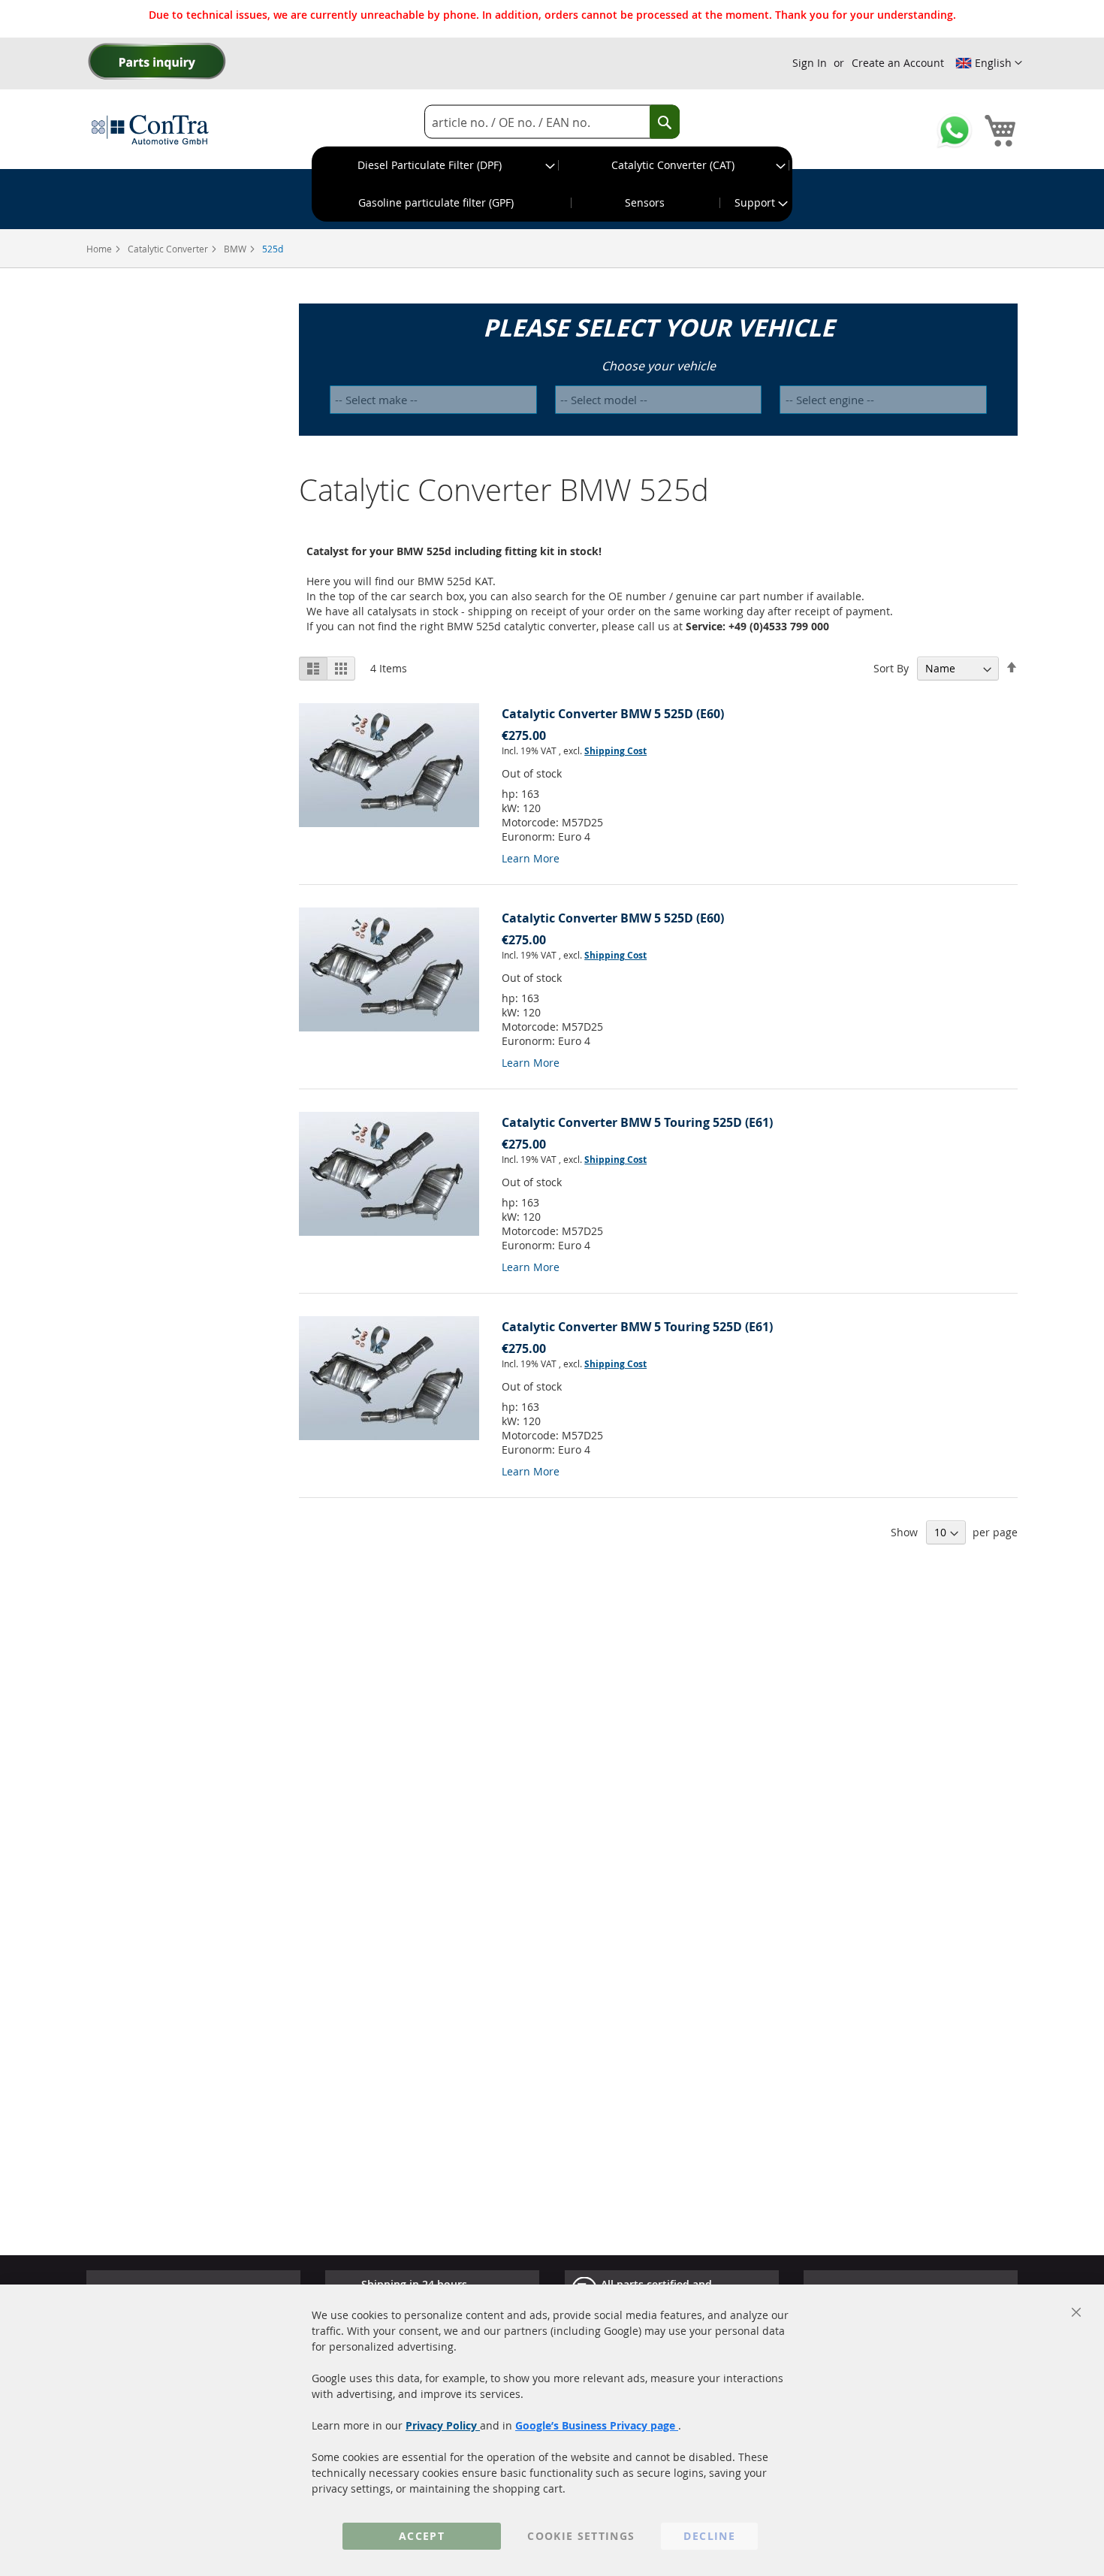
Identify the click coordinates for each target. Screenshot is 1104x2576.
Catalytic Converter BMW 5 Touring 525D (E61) (637, 1122)
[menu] (552, 184)
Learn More (531, 858)
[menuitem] (436, 165)
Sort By (891, 668)
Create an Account (898, 63)
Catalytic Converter (169, 249)
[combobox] (552, 122)
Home (100, 249)
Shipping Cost (615, 751)
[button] (989, 63)
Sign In (810, 63)
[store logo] (150, 129)
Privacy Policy (443, 2425)
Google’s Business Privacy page (597, 2425)
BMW (236, 249)
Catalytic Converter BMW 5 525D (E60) (613, 714)
